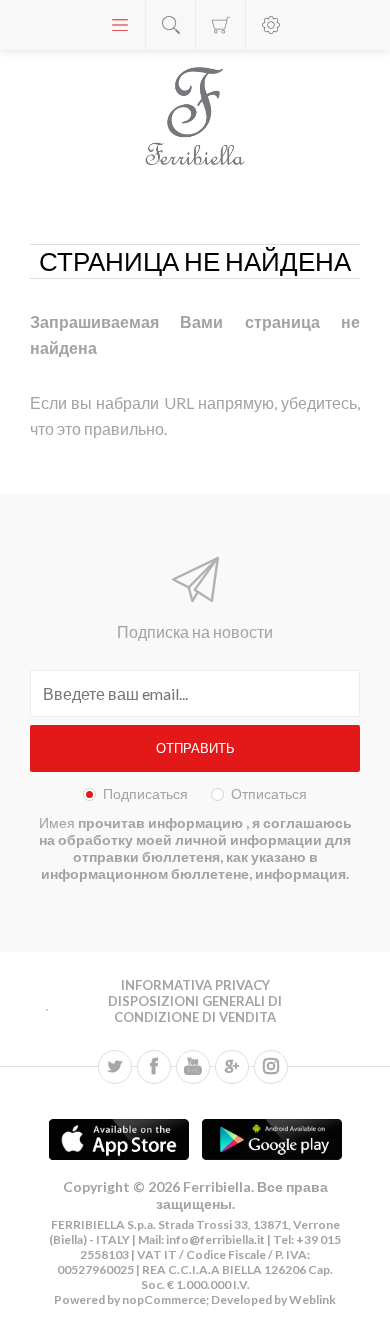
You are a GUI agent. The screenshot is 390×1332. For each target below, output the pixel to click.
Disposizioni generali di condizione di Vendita (195, 1009)
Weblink (312, 1299)
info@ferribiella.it (215, 1239)
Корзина (220, 25)
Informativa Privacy (195, 985)
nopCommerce (163, 1299)
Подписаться (145, 793)
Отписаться (269, 793)
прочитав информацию (162, 822)
